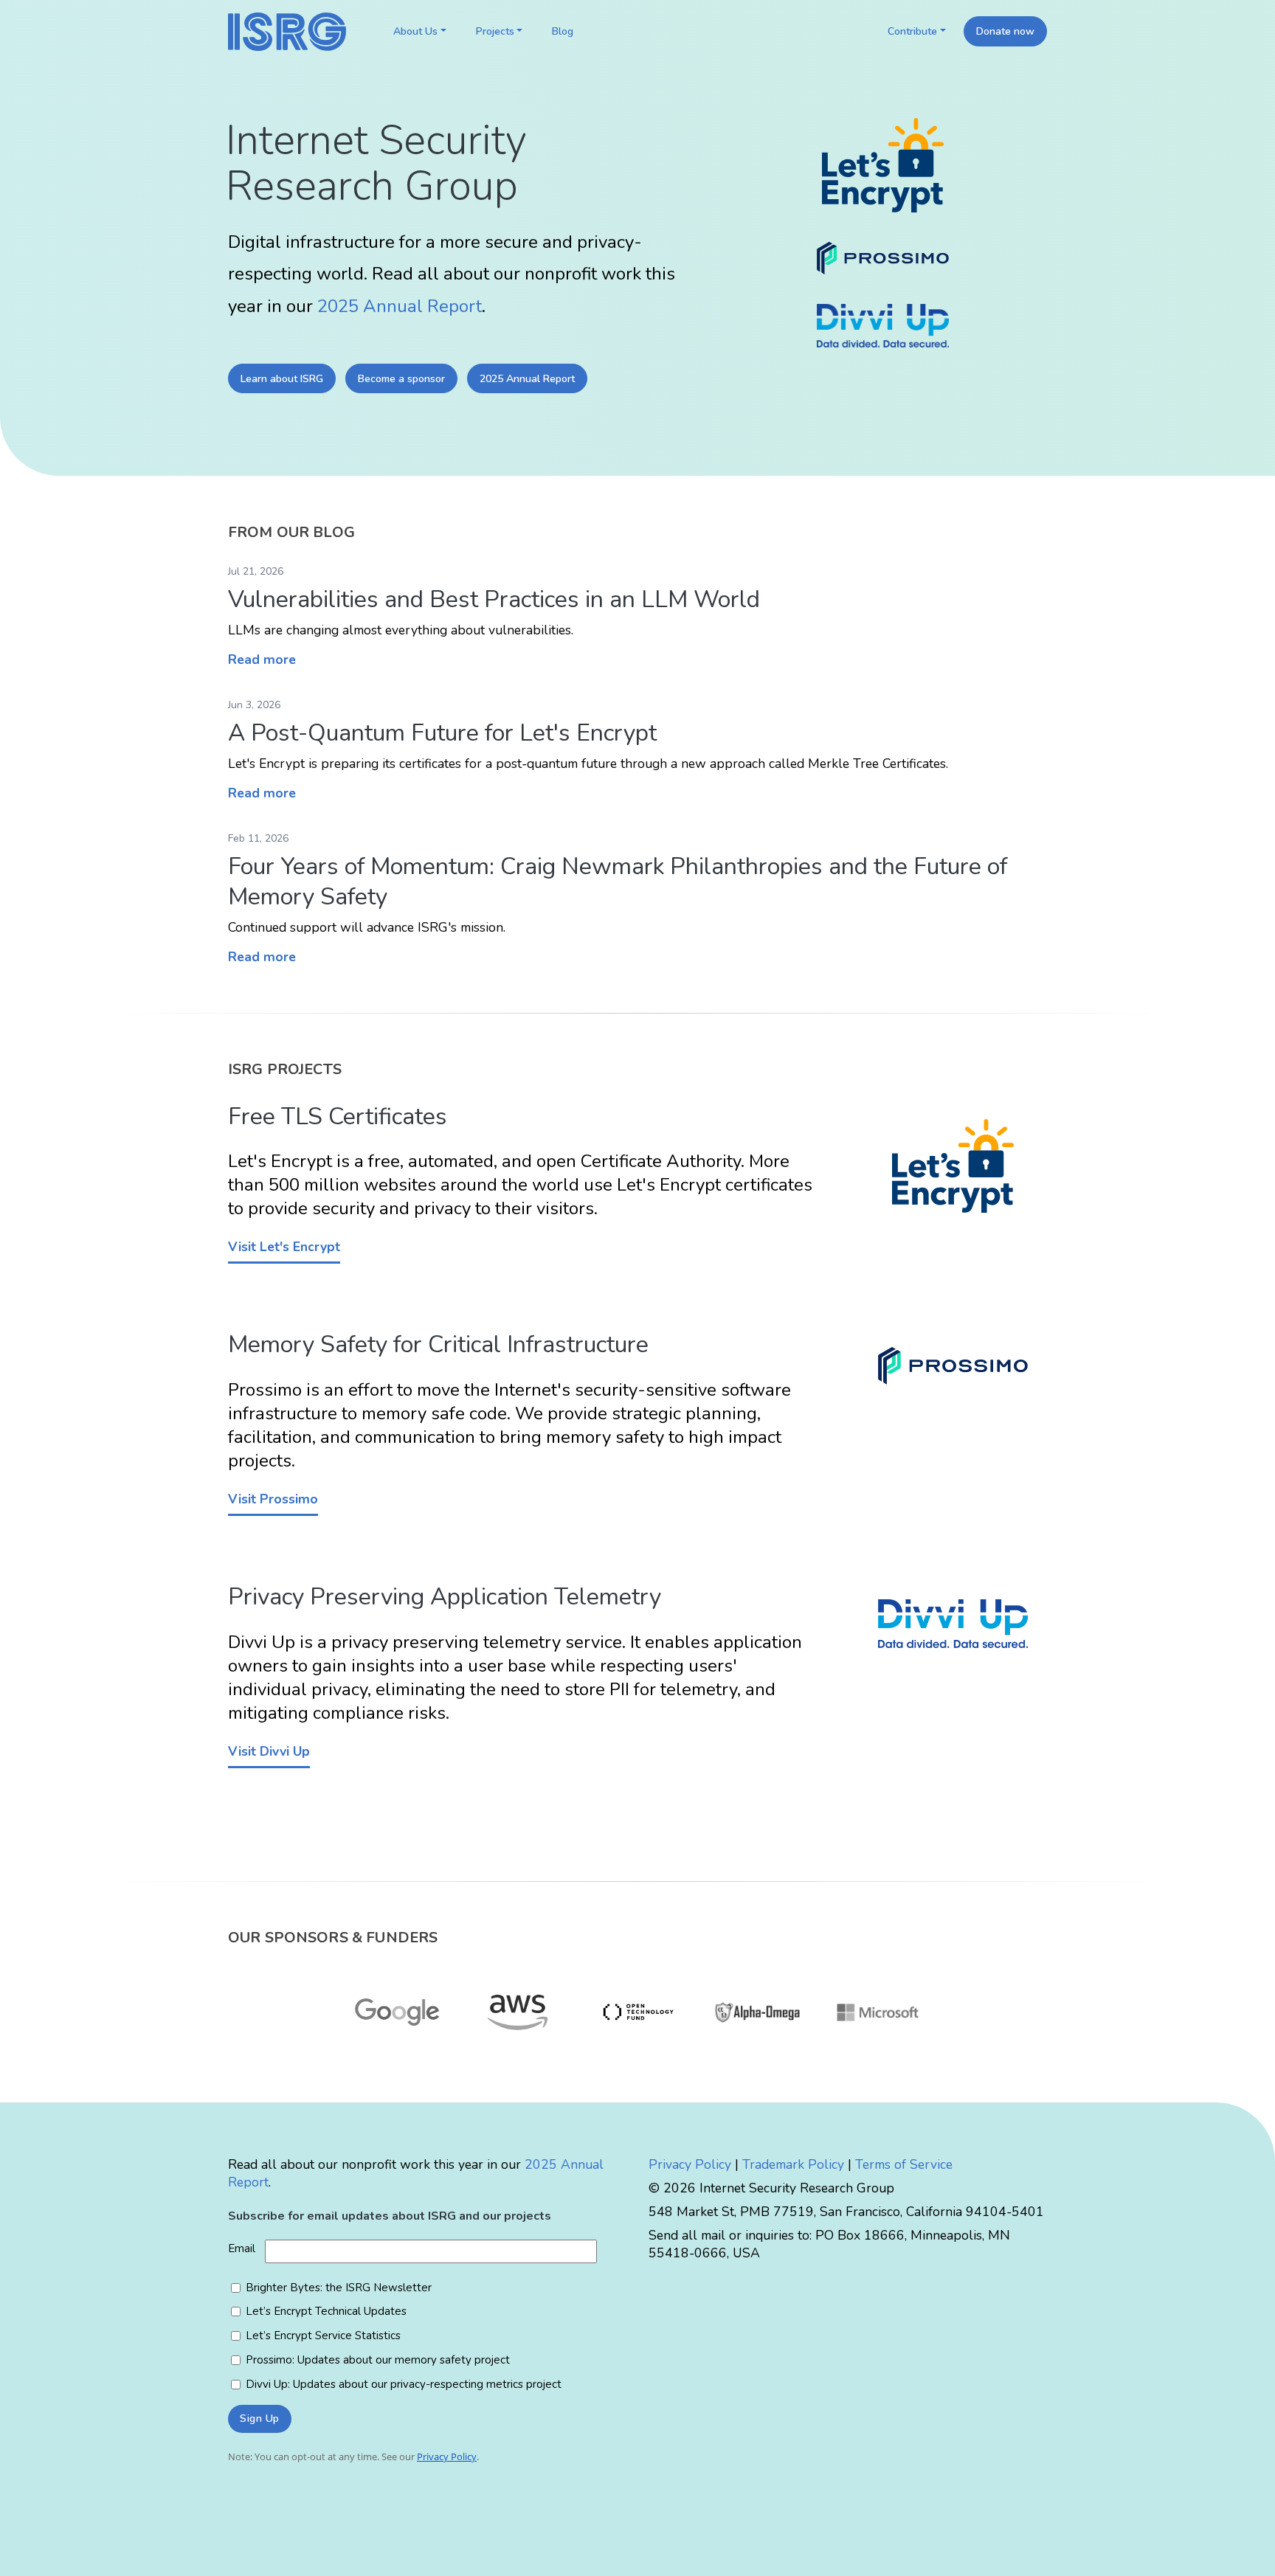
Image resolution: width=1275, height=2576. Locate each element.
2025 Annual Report (400, 306)
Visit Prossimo (273, 1499)
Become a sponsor (401, 379)
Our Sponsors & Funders (333, 1938)
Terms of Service (904, 2164)
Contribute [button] (912, 31)
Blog (563, 31)
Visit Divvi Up (269, 1751)
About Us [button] (415, 31)
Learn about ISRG (282, 379)
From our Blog (291, 532)
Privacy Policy (690, 2164)
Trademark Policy (793, 2164)
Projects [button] (495, 31)
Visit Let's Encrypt (284, 1247)
